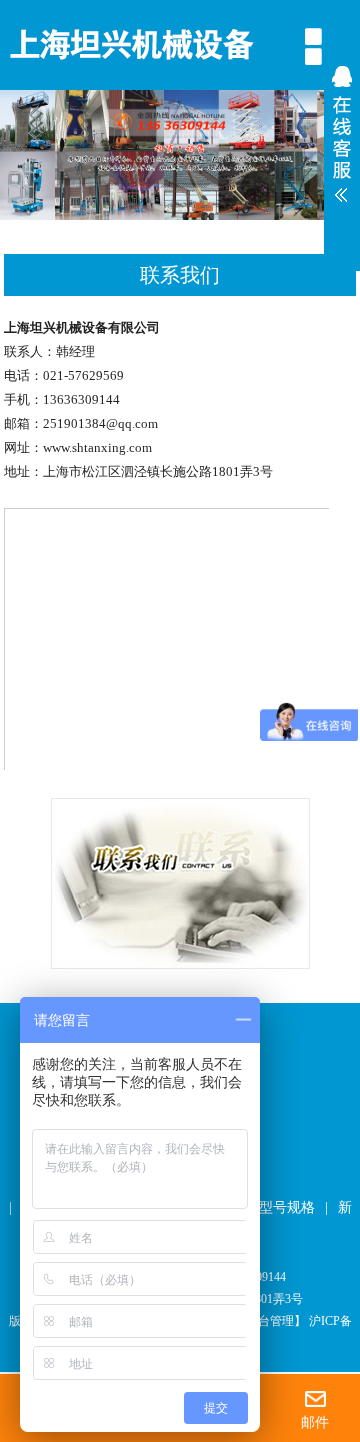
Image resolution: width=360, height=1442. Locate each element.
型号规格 (287, 1207)
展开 (342, 139)
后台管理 (270, 1321)
